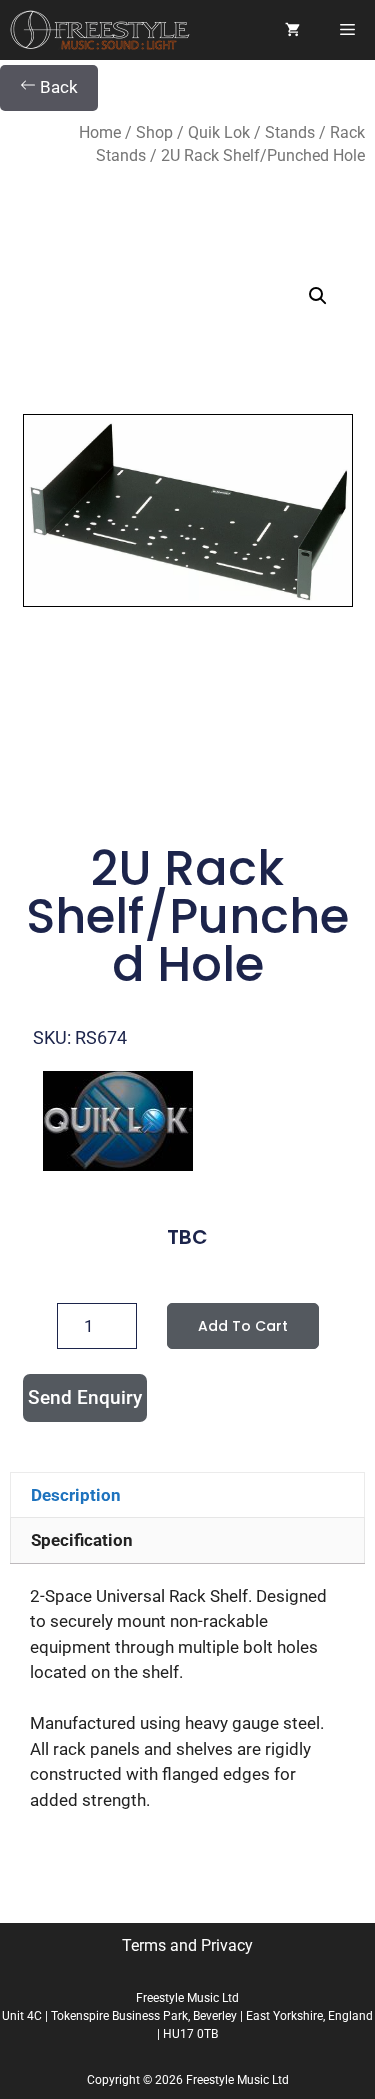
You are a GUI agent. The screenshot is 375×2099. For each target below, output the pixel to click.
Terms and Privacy (187, 1945)
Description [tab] (76, 1495)
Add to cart (243, 1326)
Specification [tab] (82, 1540)
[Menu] (347, 30)
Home (100, 132)
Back (57, 87)
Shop (154, 132)
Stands (290, 132)
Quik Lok (219, 132)
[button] (318, 296)
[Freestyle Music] (100, 30)
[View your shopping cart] (292, 30)
